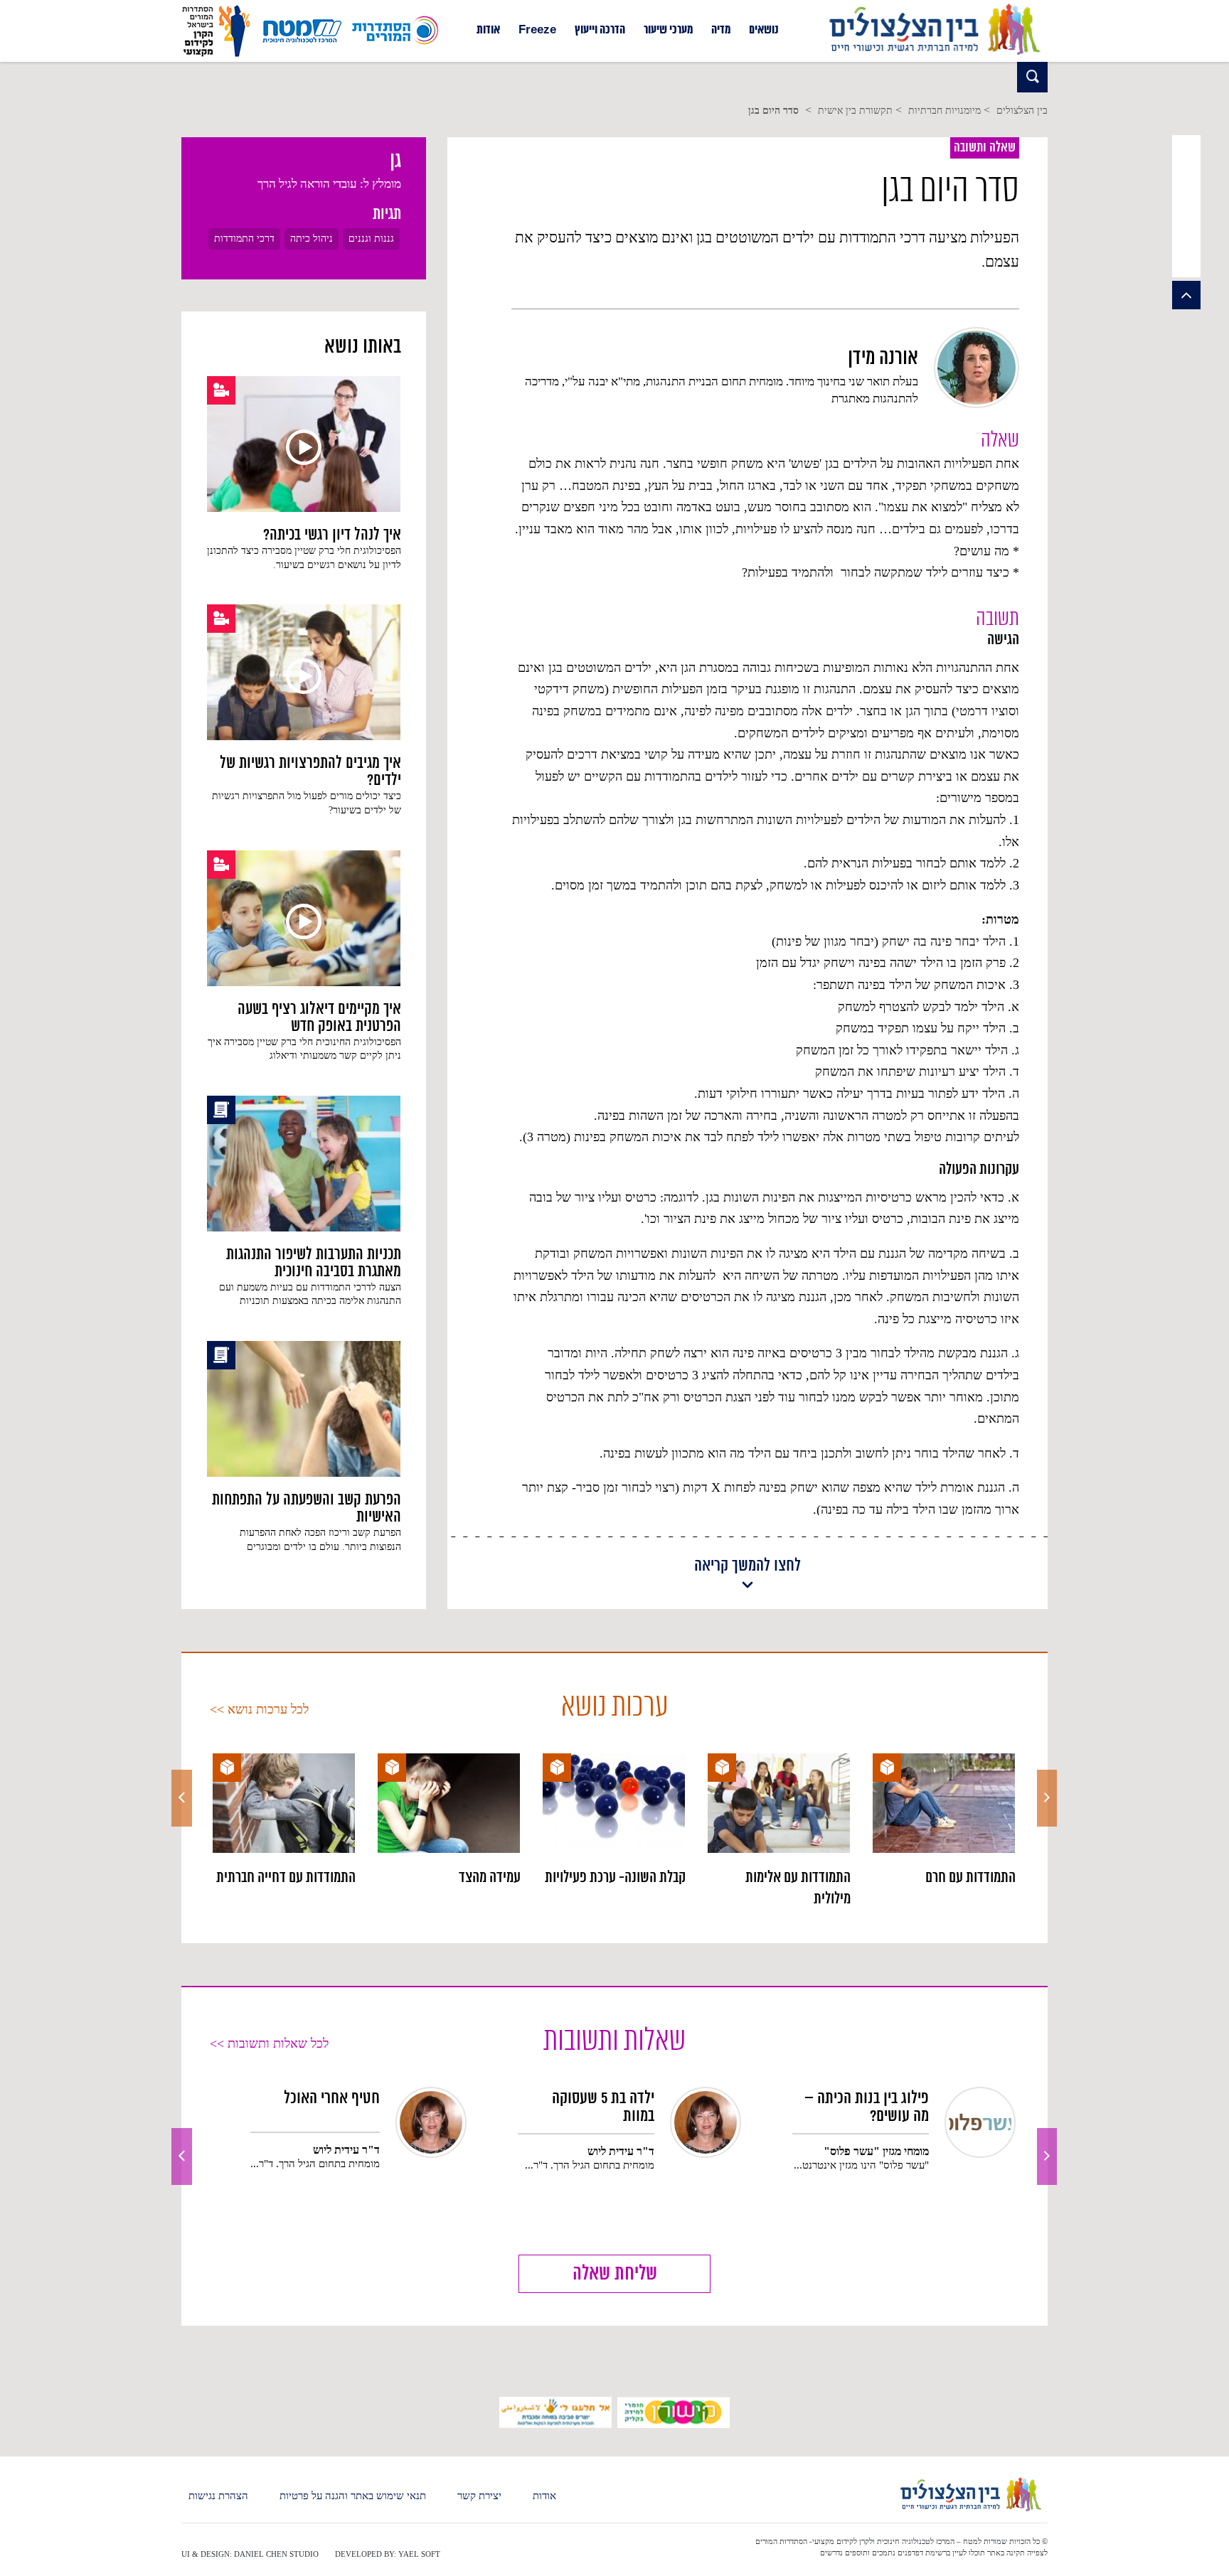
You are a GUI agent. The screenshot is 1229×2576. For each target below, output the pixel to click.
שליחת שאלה (615, 2274)
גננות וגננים (371, 239)
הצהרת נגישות (218, 2496)
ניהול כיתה (312, 239)
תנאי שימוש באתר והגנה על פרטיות (353, 2496)
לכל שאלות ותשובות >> (269, 2043)
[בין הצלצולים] (934, 55)
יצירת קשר (479, 2496)
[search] (1032, 77)
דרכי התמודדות (244, 239)
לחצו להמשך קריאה (747, 1567)
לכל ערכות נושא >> (259, 1709)
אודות (488, 31)
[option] (944, 1821)
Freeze (537, 31)
